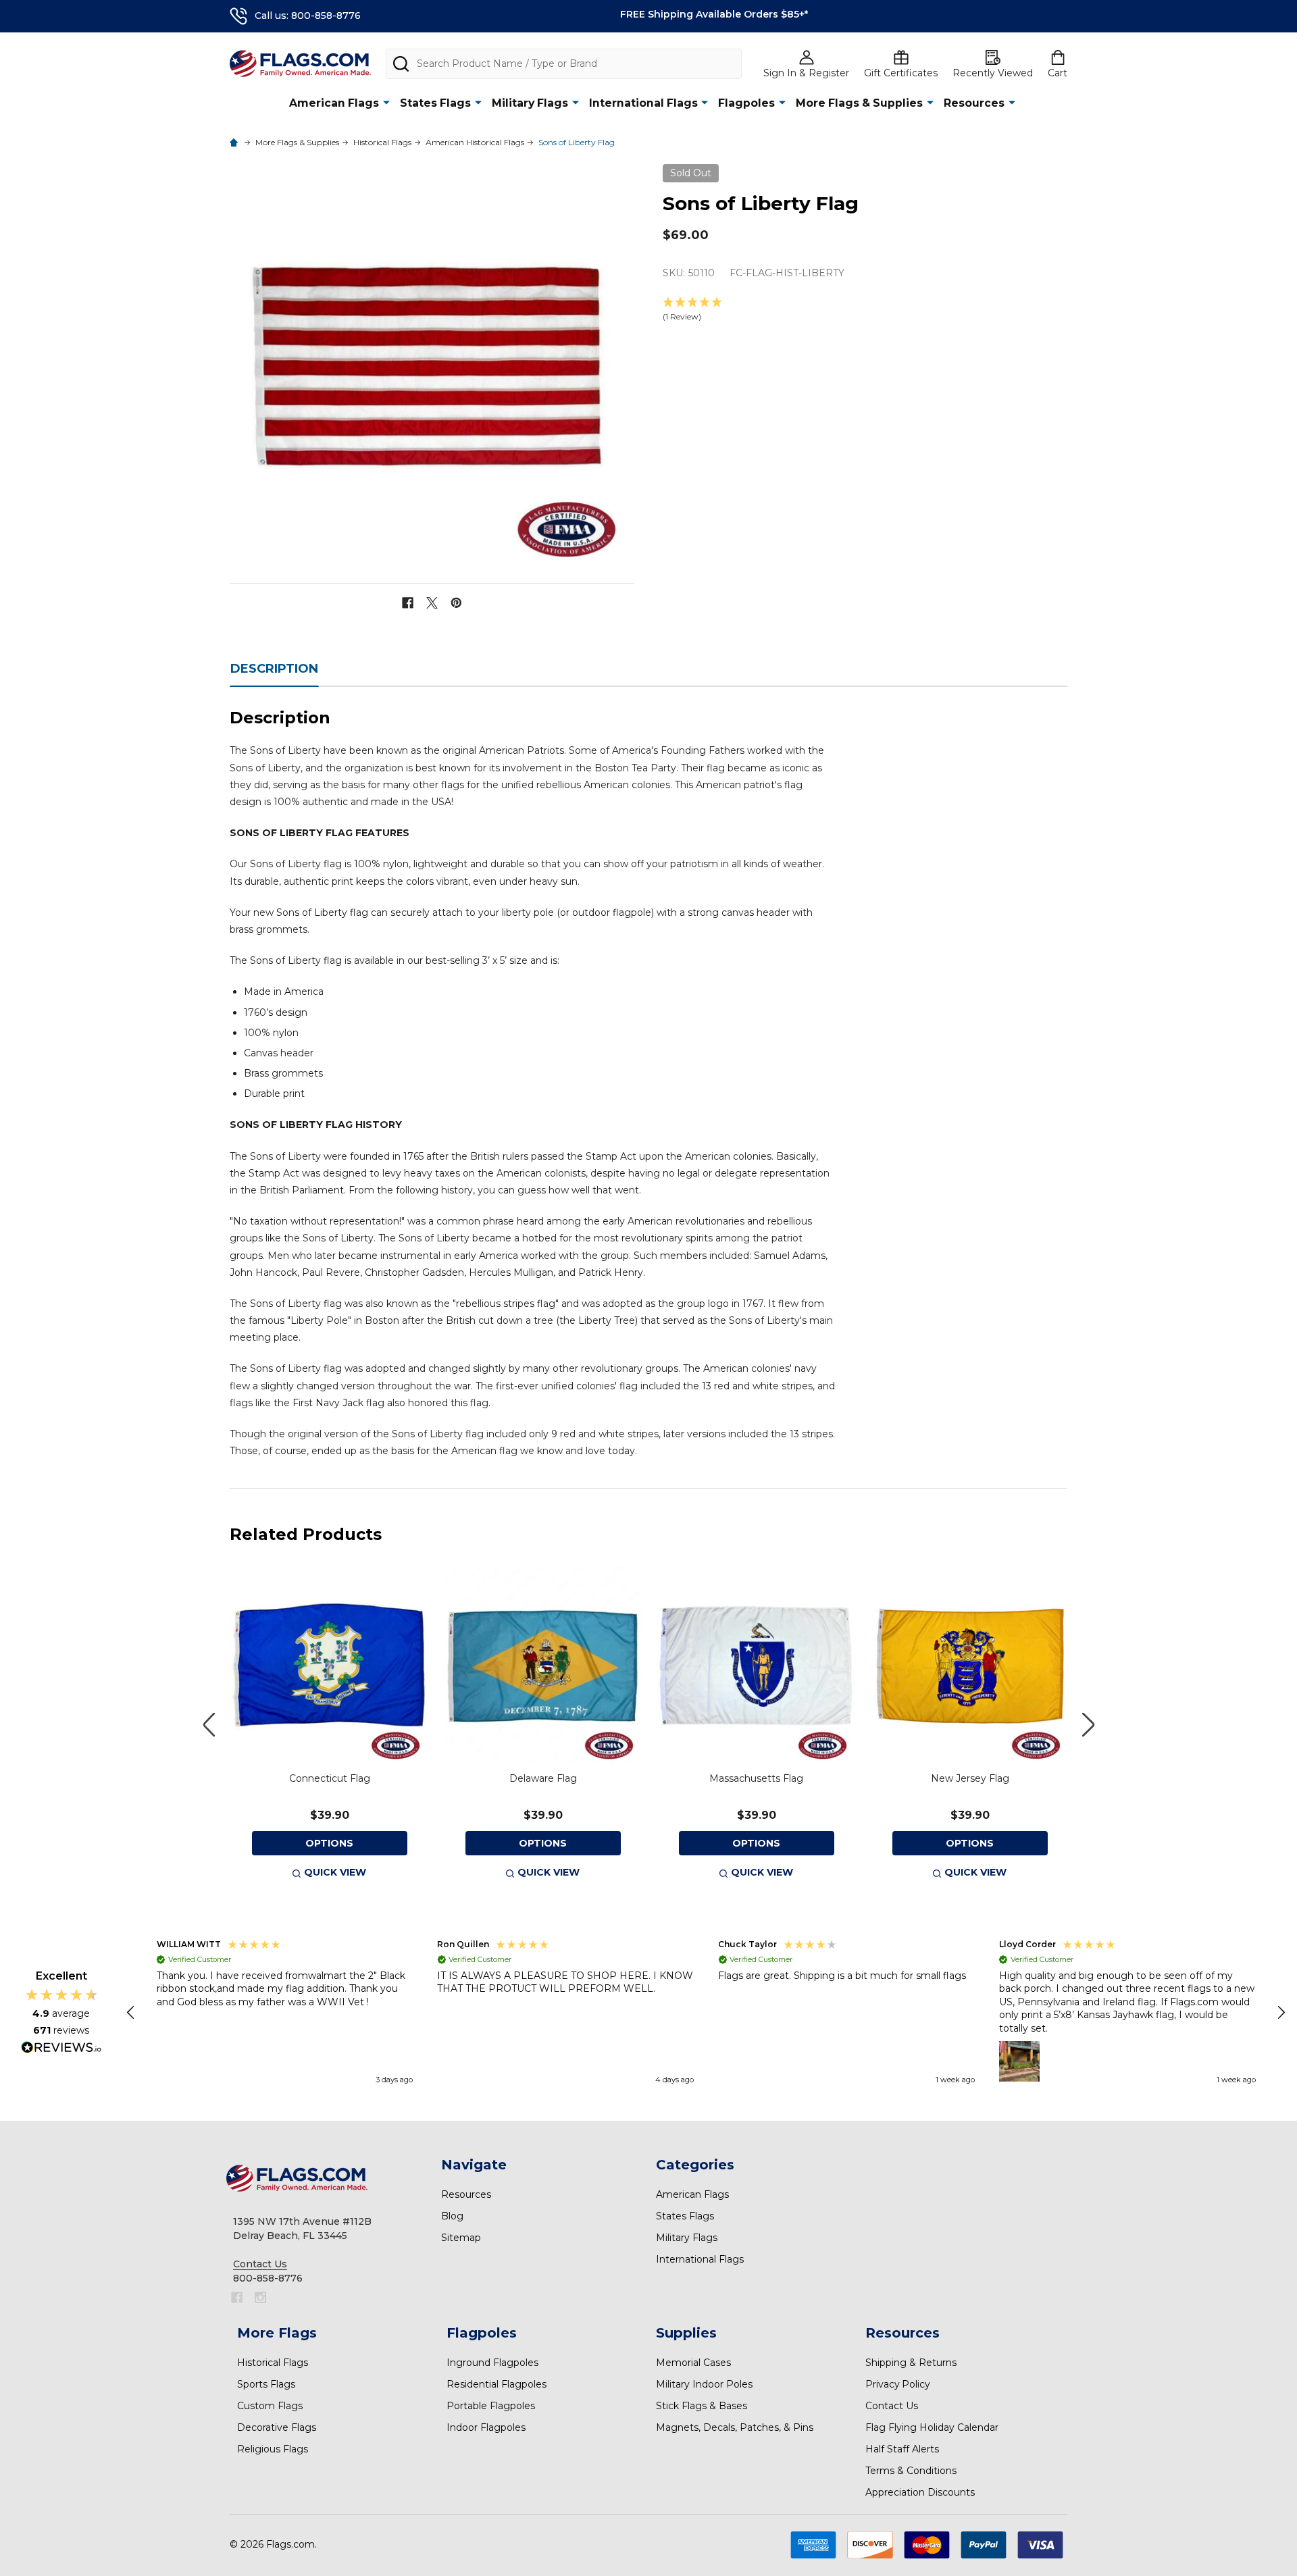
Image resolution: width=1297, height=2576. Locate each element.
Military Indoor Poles (704, 2384)
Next (1088, 1725)
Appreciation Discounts (920, 2492)
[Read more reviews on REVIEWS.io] (61, 2049)
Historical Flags (273, 2363)
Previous (209, 1725)
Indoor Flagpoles (486, 2427)
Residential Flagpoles (497, 2384)
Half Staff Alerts (902, 2449)
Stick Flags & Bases (702, 2406)
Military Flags (530, 103)
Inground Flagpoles (492, 2363)
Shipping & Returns (911, 2363)
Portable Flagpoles (491, 2406)
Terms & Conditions (911, 2471)
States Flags (435, 103)
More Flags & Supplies (859, 103)
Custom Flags (270, 2406)
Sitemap (461, 2238)
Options (329, 1843)
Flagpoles (746, 103)
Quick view (335, 1872)
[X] (432, 603)
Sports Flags (266, 2384)
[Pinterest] (456, 603)
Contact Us (892, 2406)
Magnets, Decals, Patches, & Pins (735, 2427)
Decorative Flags (277, 2427)
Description (274, 669)
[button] (865, 310)
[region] (706, 2013)
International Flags (643, 103)
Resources (974, 103)
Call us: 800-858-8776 (308, 16)
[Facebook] (408, 603)
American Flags (334, 103)
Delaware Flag (543, 1778)
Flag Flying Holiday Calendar (932, 2427)
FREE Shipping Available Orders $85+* (714, 14)
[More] (386, 102)
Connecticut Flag (330, 1778)
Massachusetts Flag (756, 1778)
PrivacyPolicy (898, 2384)
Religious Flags (273, 2449)
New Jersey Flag (970, 1778)
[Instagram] (260, 2297)
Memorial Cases (693, 2363)
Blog (452, 2216)
